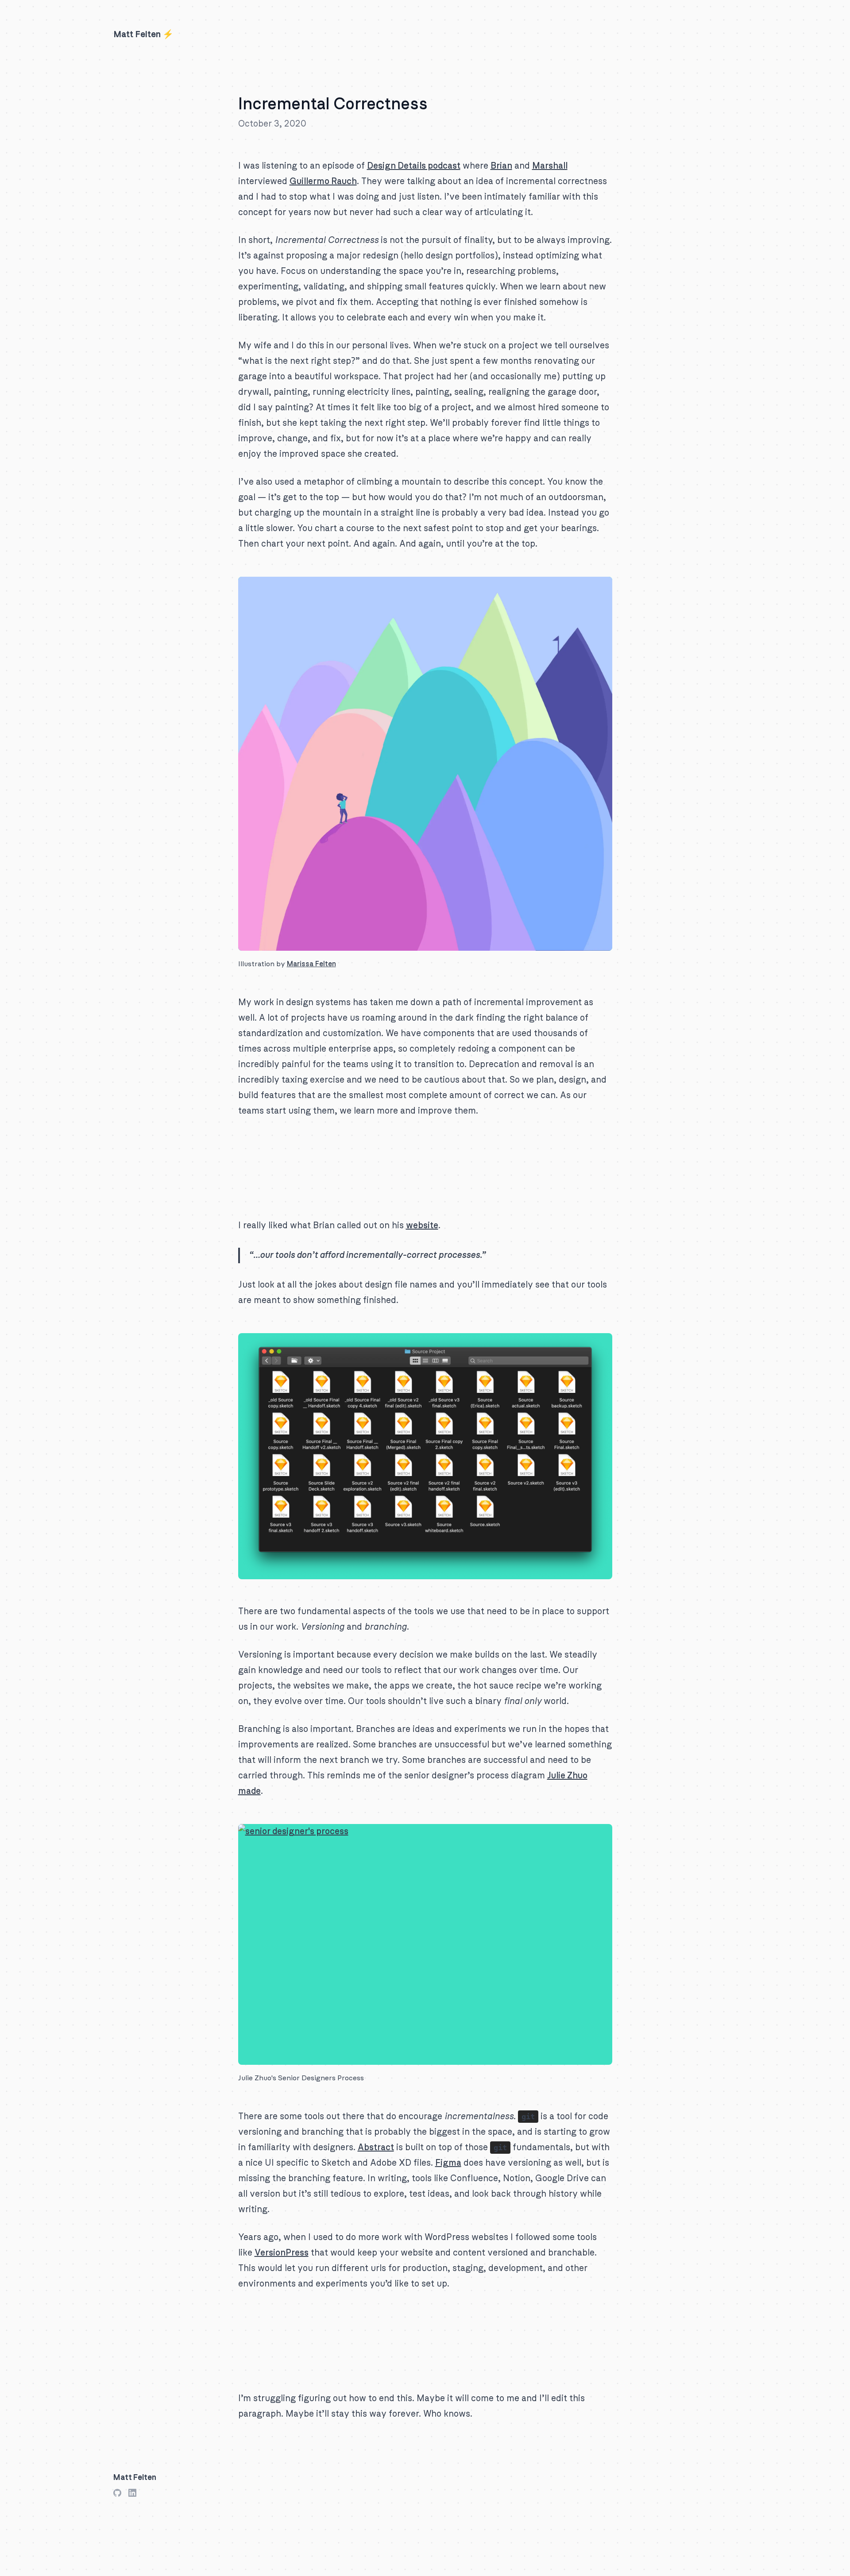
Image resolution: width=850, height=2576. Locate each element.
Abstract (376, 2148)
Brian (501, 166)
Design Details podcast (414, 166)
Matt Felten (135, 2478)
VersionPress (282, 2253)
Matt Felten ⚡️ (143, 35)
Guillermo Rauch (323, 181)
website (422, 1226)
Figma (448, 2163)
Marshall (550, 166)
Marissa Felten (311, 964)
